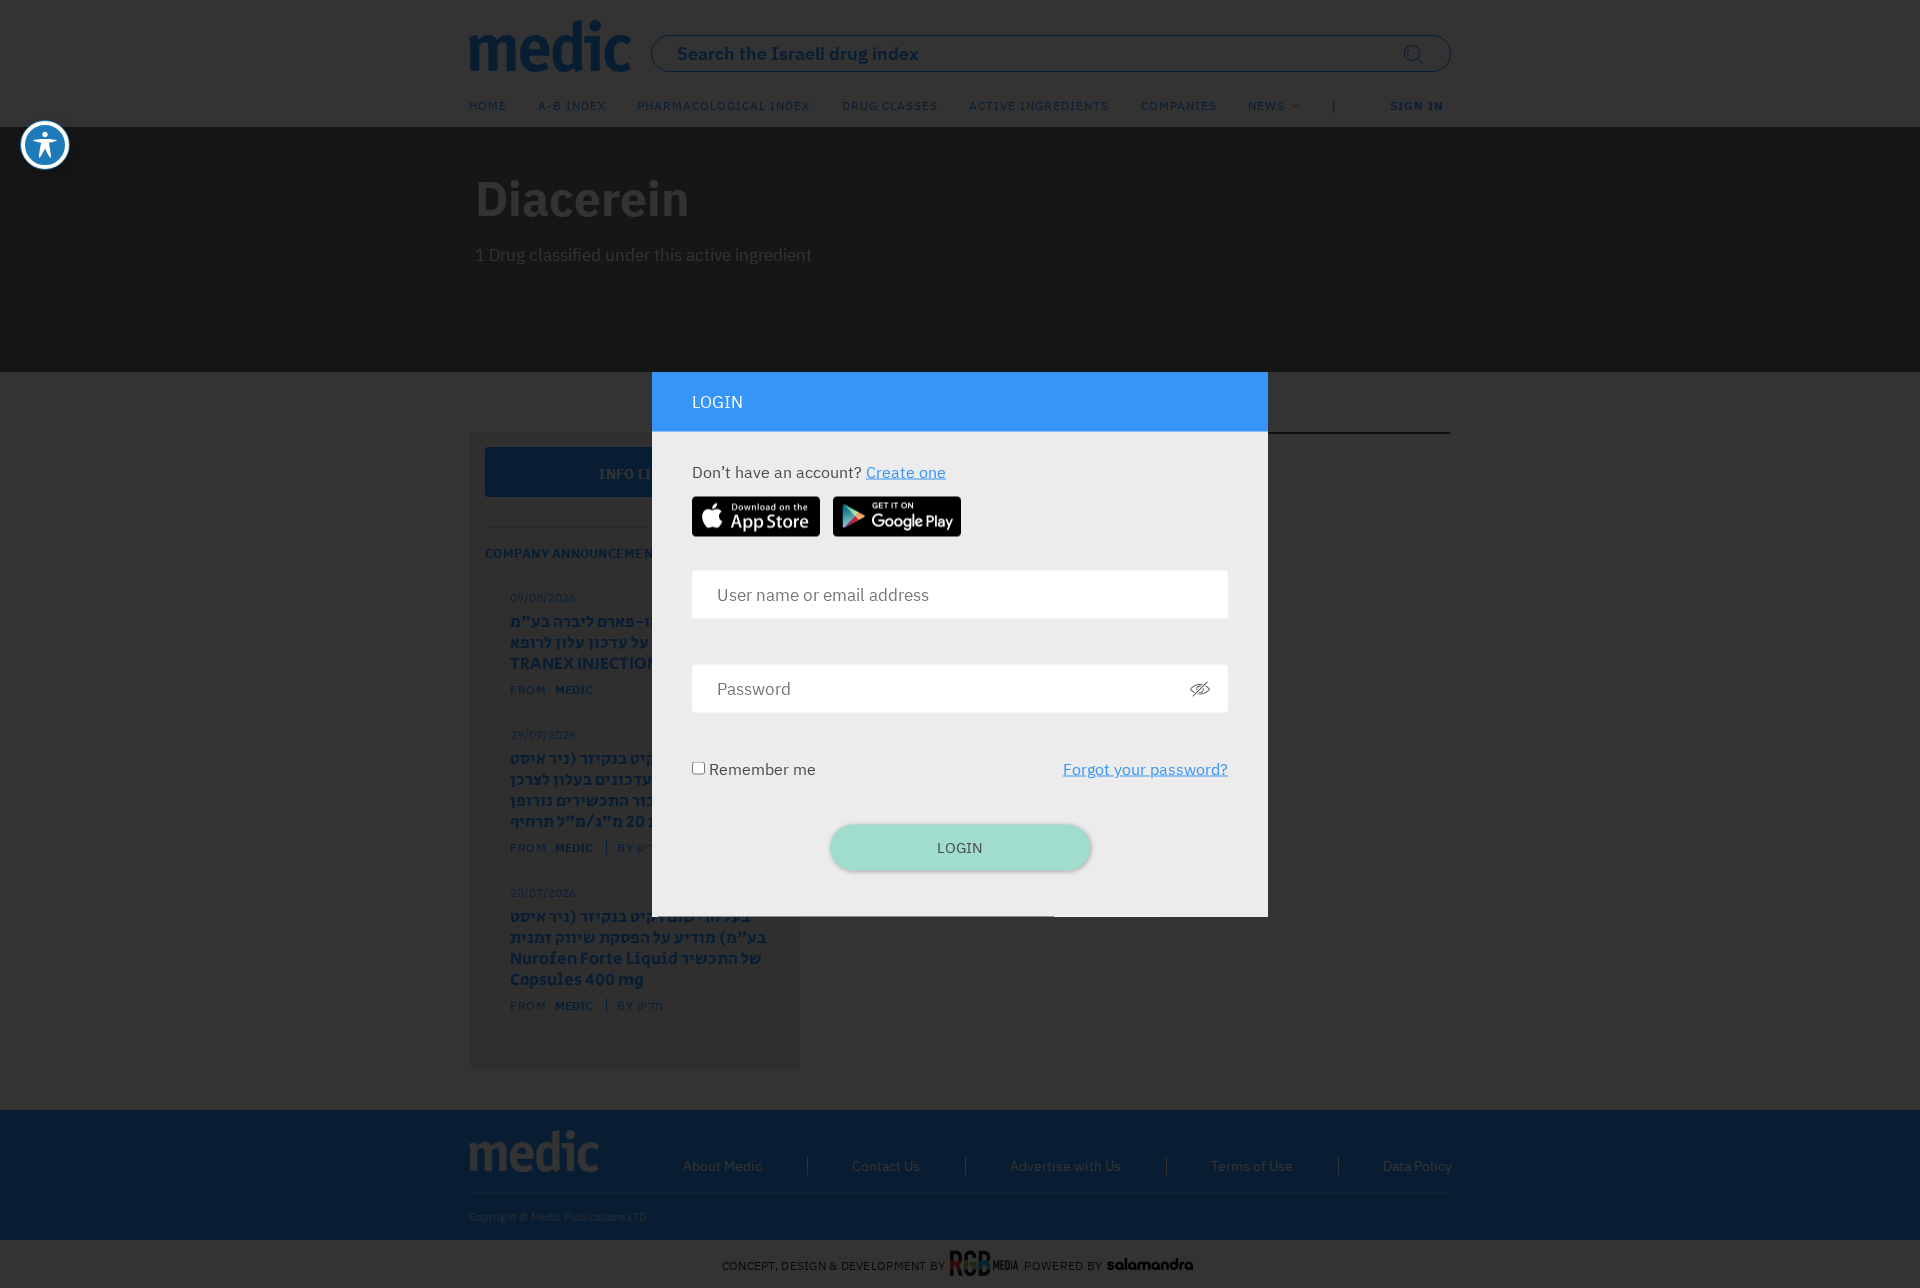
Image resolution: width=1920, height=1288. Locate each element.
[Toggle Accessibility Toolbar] (45, 145)
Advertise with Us (1065, 1166)
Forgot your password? (1145, 769)
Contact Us (886, 1166)
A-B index (572, 105)
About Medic (722, 1166)
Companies (1179, 105)
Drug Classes (890, 105)
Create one (906, 472)
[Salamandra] (1150, 1265)
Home (488, 105)
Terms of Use (1252, 1166)
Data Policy (1417, 1166)
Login (960, 847)
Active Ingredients (1039, 105)
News (1266, 105)
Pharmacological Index (723, 105)
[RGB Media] (984, 1265)
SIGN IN (1417, 105)
